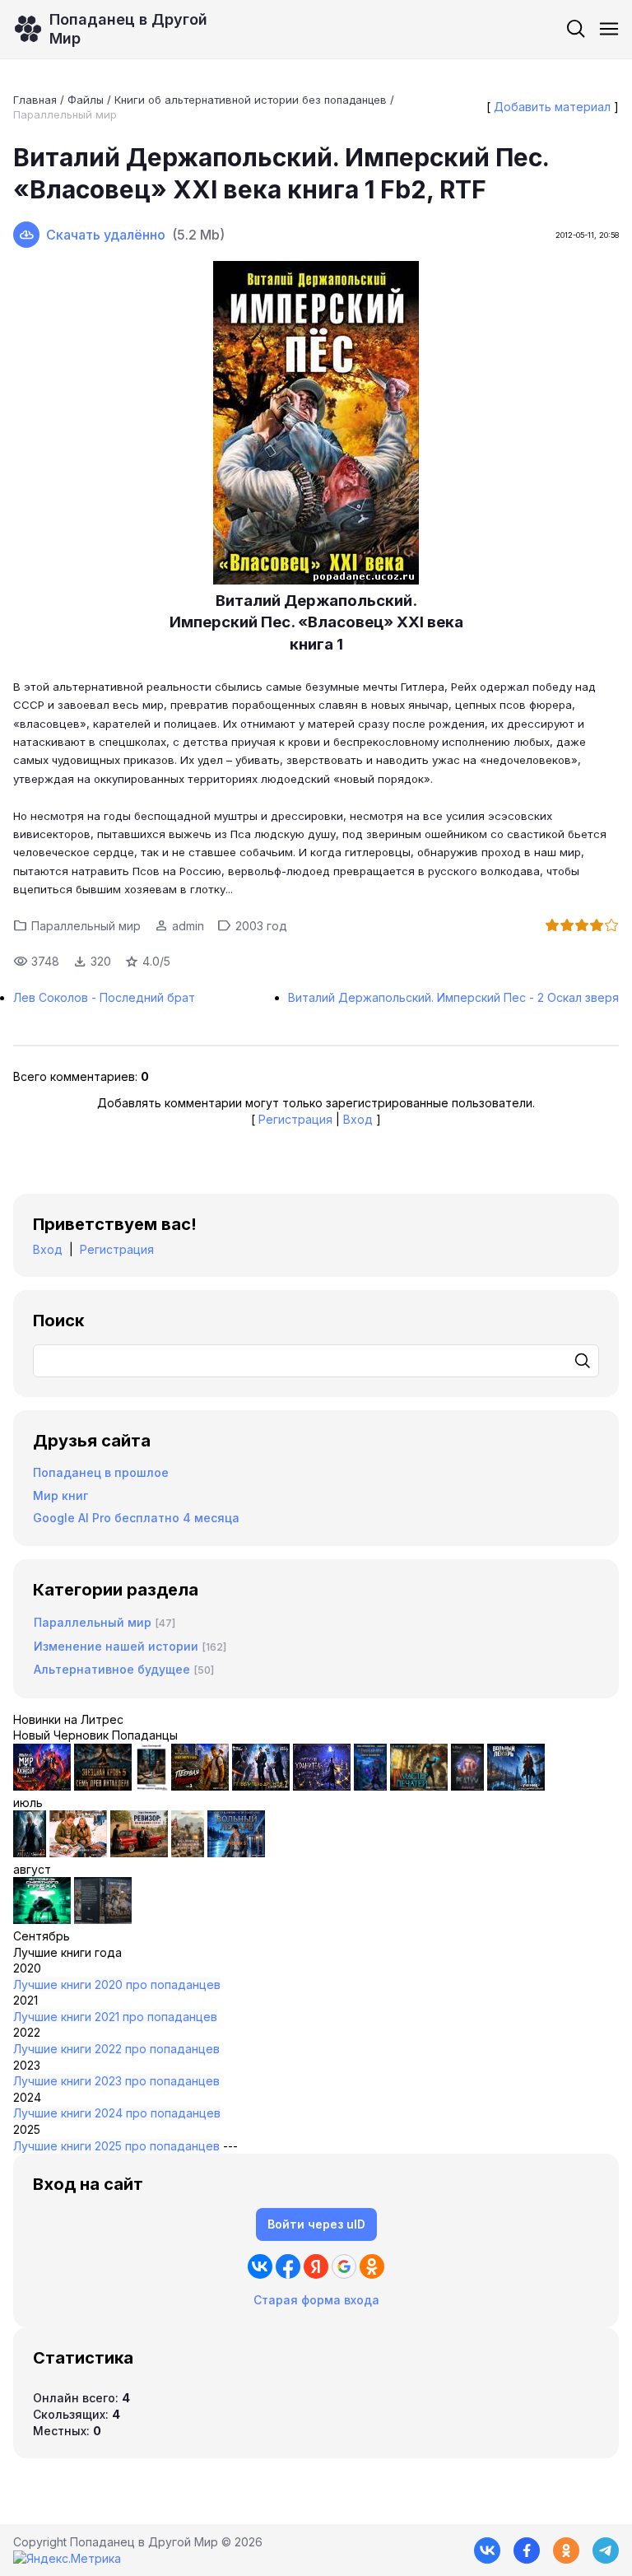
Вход (358, 1119)
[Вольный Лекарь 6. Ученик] (516, 1786)
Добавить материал (552, 107)
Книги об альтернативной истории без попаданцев (251, 100)
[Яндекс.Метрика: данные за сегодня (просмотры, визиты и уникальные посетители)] (67, 2559)
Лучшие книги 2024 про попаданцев (117, 2113)
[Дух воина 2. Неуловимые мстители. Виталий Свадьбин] (188, 1853)
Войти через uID (316, 2224)
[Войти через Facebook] (288, 2266)
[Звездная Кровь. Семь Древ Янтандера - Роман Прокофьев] (103, 1786)
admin (188, 926)
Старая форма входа (316, 2300)
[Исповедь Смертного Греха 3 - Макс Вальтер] (42, 1919)
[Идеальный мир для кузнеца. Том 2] (42, 1786)
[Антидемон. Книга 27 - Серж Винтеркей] (30, 1853)
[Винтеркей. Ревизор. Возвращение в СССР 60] (78, 1853)
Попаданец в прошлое (101, 1472)
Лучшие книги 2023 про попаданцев (116, 2081)
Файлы (86, 100)
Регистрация (295, 1119)
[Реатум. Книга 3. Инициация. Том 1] (467, 1786)
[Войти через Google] (344, 2266)
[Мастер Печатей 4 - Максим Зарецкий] (419, 1786)
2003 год (261, 926)
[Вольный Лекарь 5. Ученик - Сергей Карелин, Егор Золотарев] (236, 1853)
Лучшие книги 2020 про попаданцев (117, 1984)
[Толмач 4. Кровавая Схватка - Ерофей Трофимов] (103, 1919)
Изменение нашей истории (116, 1646)
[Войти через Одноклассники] (372, 2266)
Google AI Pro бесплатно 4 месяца (136, 1518)
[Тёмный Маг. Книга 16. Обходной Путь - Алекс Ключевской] (370, 1786)
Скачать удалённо (106, 235)
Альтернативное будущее (112, 1669)
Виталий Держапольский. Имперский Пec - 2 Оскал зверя (453, 997)
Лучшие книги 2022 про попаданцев (116, 2049)
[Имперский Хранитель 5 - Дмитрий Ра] (322, 1786)
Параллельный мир (65, 114)
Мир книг (60, 1495)
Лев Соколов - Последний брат (104, 997)
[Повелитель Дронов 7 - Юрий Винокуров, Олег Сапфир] (261, 1786)
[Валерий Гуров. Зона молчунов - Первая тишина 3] (200, 1786)
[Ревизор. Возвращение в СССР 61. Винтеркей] (139, 1853)
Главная (35, 100)
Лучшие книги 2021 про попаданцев (115, 2017)
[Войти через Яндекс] (316, 2266)
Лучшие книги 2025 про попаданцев (116, 2146)
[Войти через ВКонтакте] (260, 2266)
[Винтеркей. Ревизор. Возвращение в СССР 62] (151, 1786)
